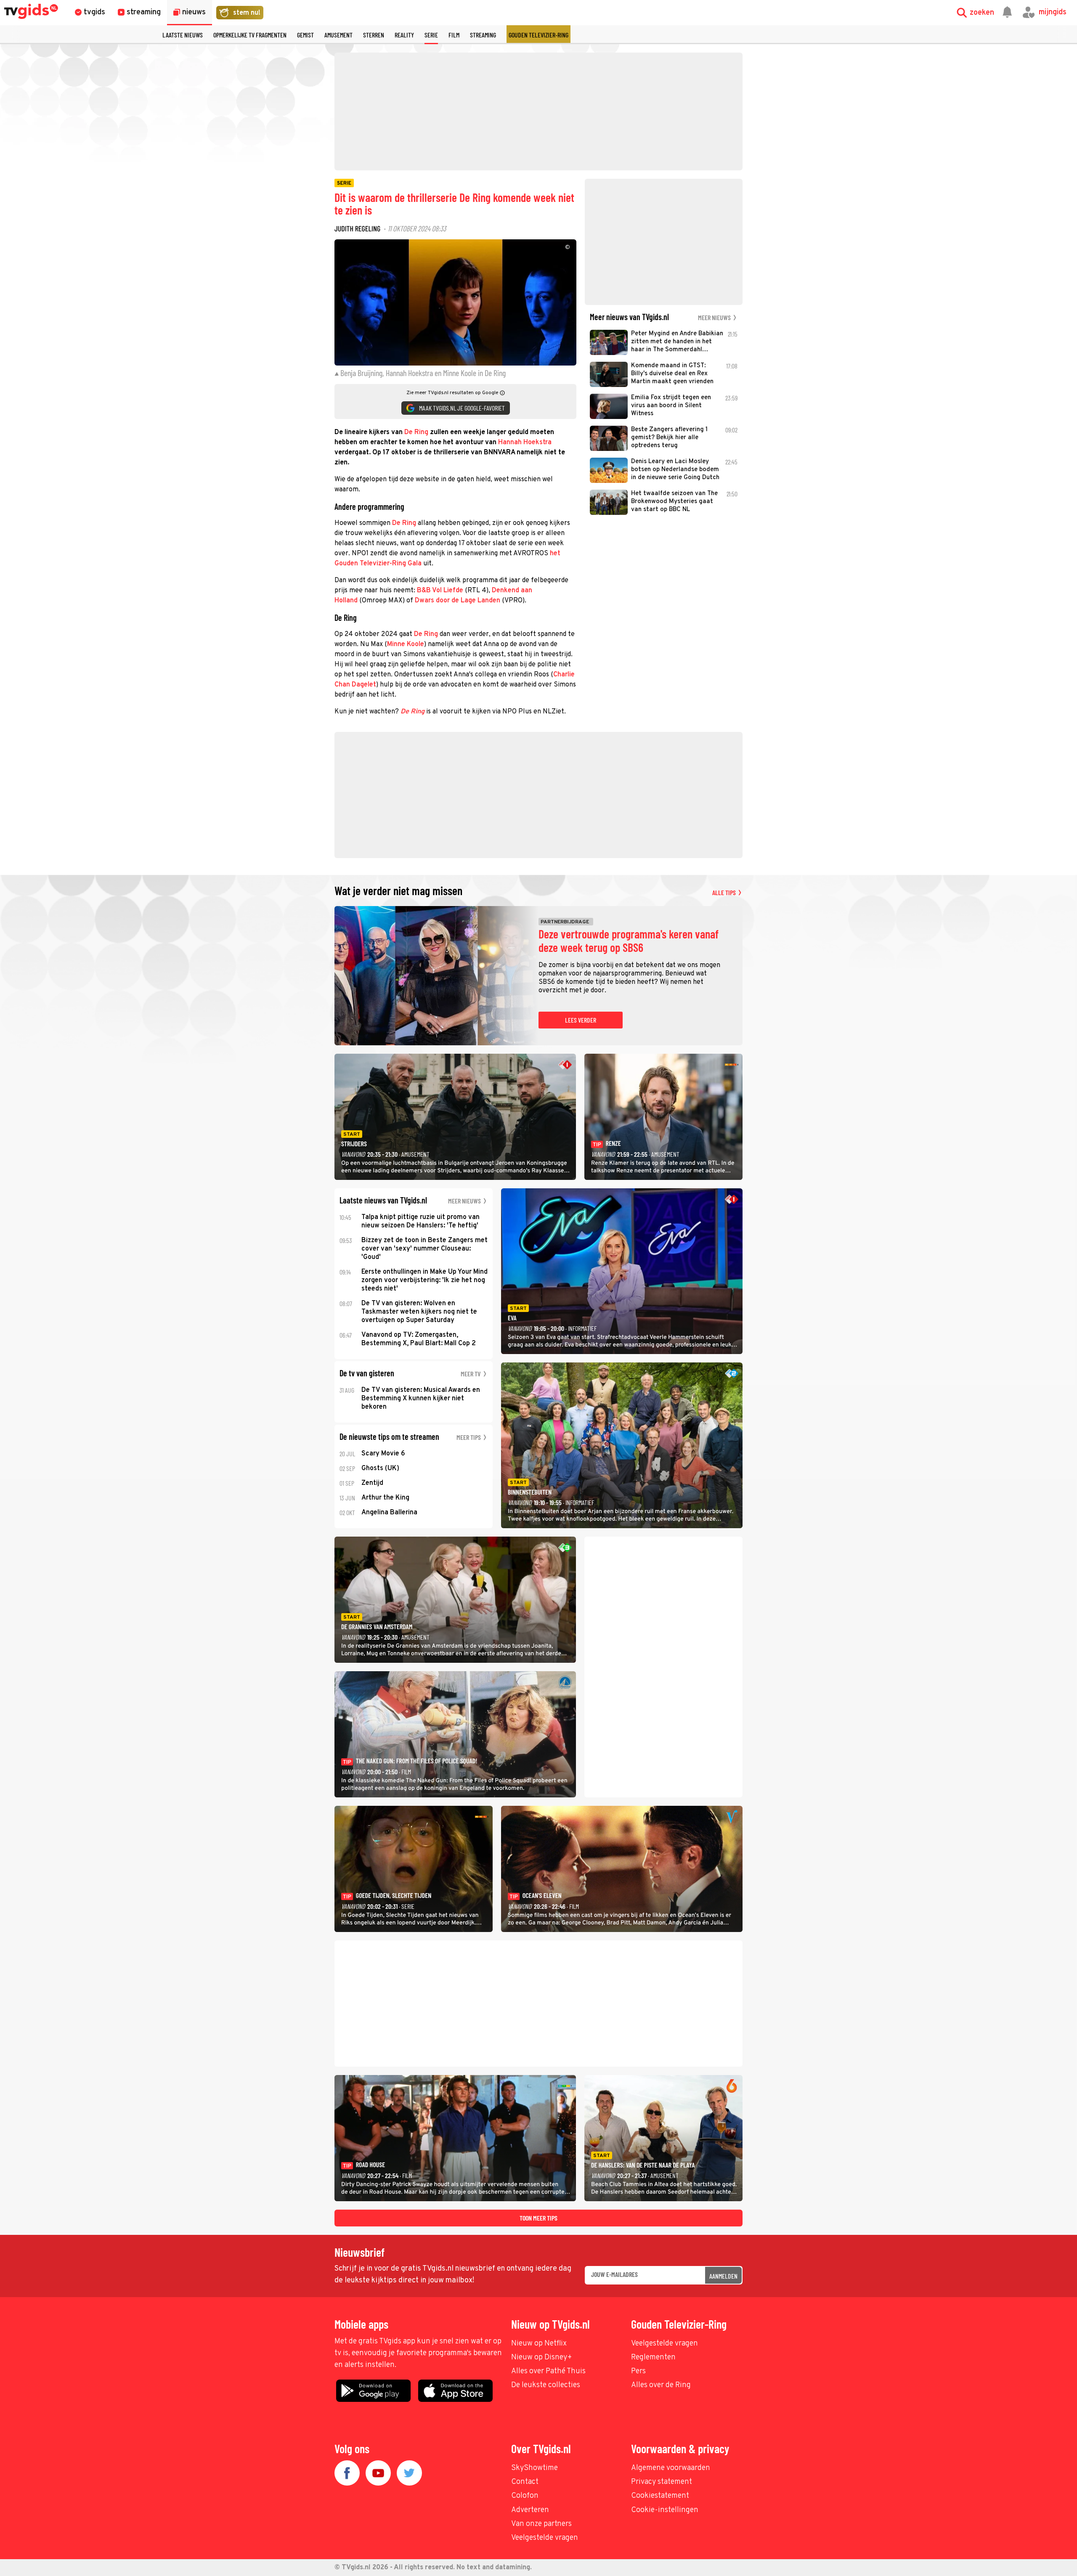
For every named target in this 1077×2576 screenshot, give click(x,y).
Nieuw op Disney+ (542, 2357)
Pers (638, 2371)
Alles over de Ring (661, 2385)
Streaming (483, 35)
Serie (431, 35)
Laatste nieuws (183, 35)
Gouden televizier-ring (538, 35)
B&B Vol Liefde (440, 591)
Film (454, 35)
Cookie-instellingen (665, 2510)
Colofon (525, 2496)
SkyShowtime (535, 2468)
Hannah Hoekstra (525, 443)
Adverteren (530, 2510)
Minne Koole (406, 644)
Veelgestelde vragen (665, 2344)
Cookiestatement (660, 2496)
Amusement (338, 35)
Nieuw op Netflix (539, 2344)
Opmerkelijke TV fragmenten (250, 35)
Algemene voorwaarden (671, 2468)
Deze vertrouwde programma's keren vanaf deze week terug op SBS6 (629, 941)
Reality (404, 35)
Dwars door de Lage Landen (458, 601)
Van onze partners (541, 2524)
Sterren (374, 35)
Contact (525, 2482)
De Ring (416, 432)
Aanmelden (723, 2276)
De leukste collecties (546, 2385)
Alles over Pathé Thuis (548, 2371)
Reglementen (653, 2357)
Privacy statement (662, 2482)
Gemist (305, 35)
